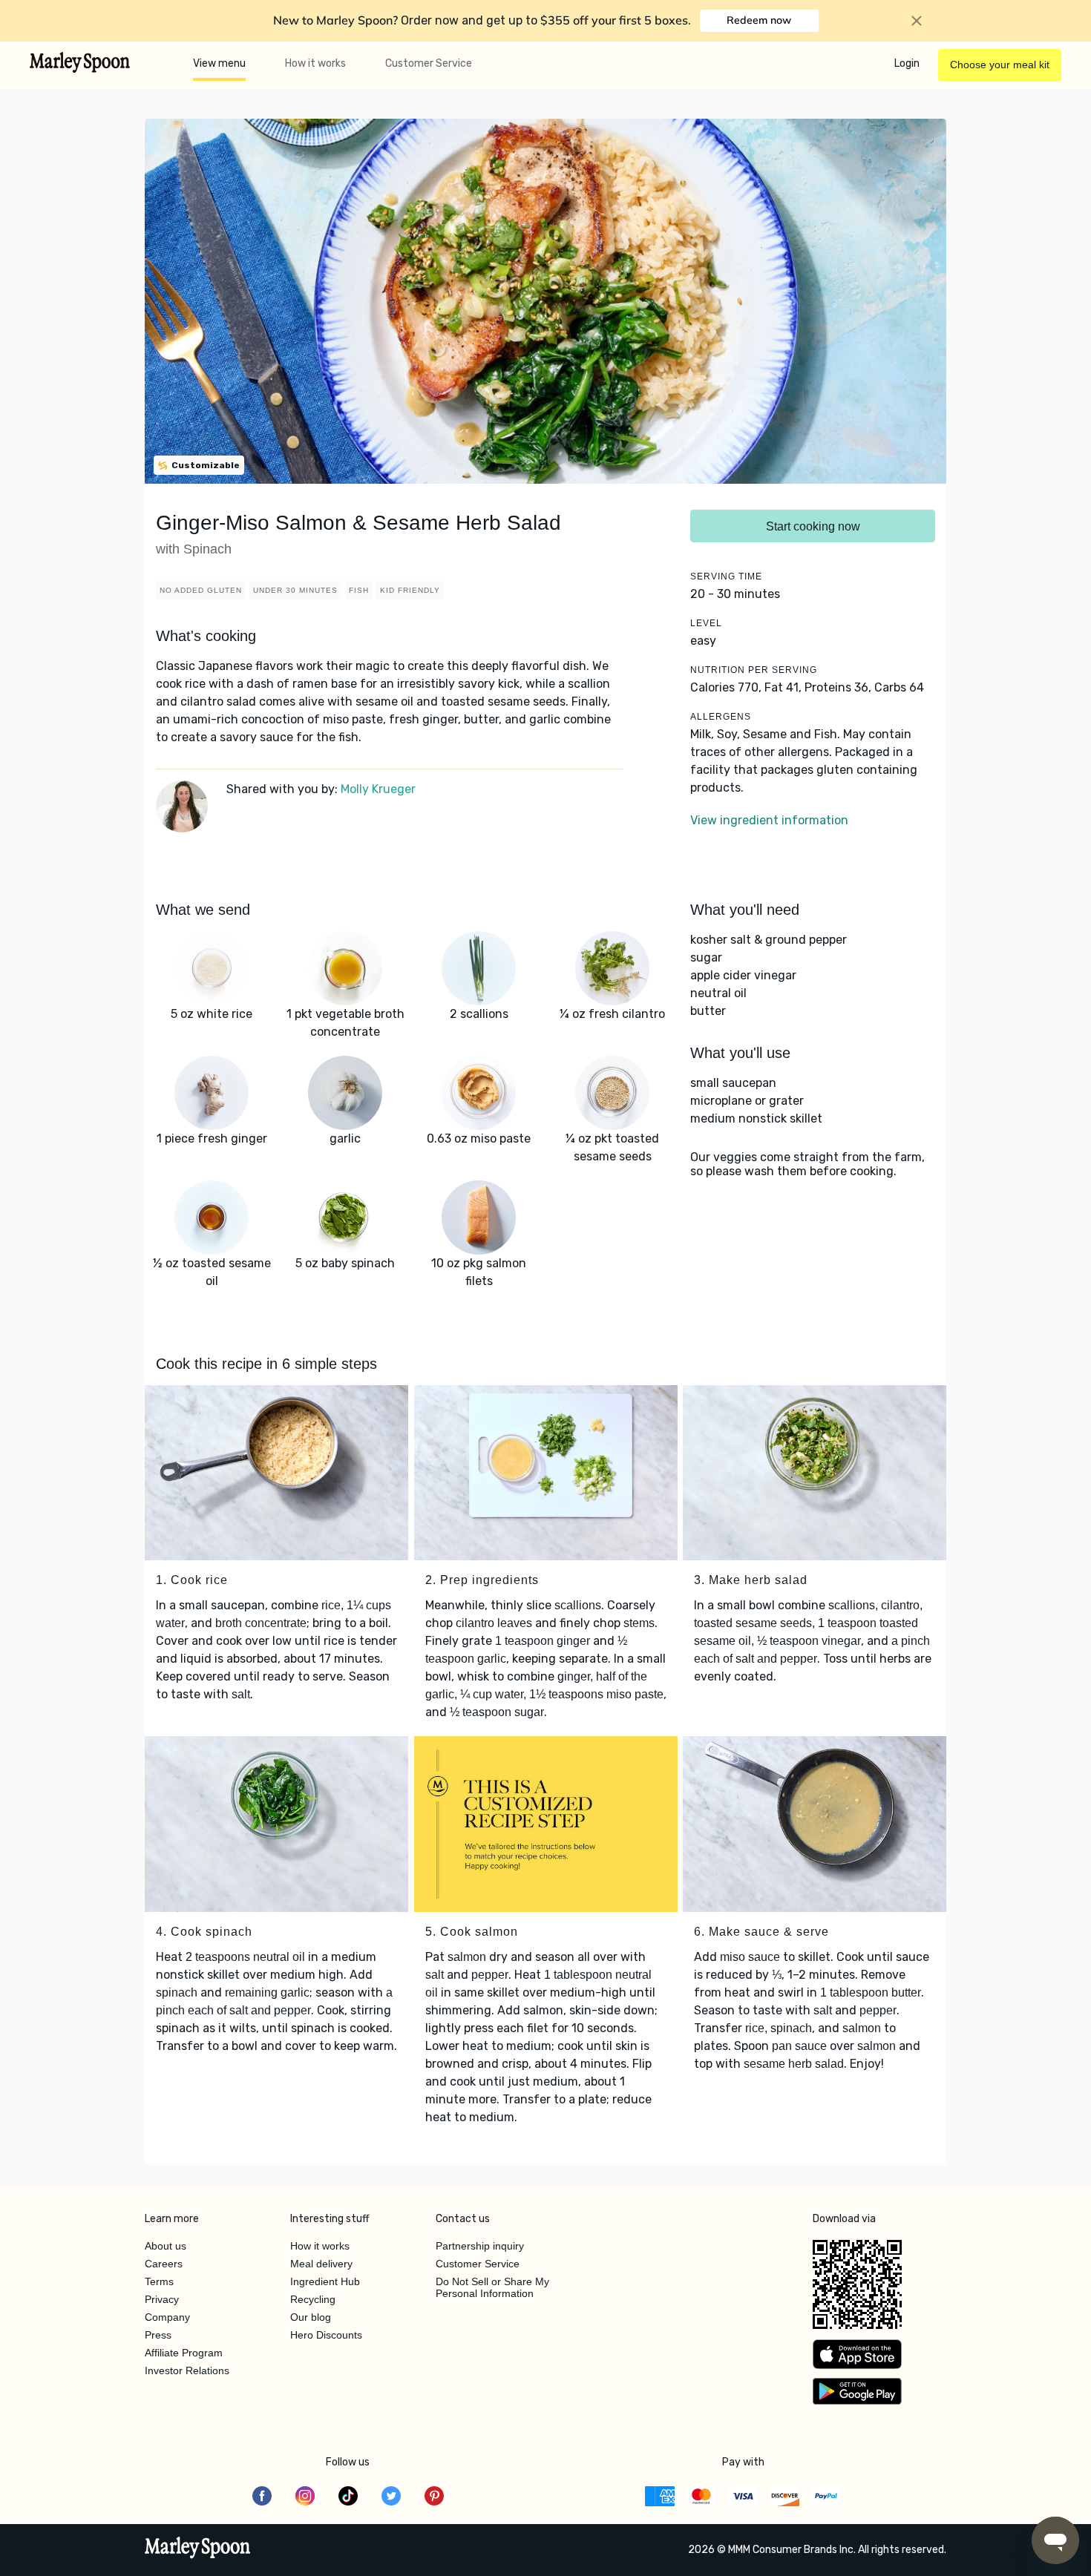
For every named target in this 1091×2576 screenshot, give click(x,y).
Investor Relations (187, 2370)
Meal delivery (321, 2264)
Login (907, 63)
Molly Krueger (378, 789)
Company (167, 2317)
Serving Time (726, 576)
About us (166, 2246)
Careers (164, 2264)
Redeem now (759, 20)
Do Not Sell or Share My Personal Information (492, 2287)
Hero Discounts (326, 2335)
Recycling (313, 2299)
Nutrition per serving (754, 670)
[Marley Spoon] (198, 2549)
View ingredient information (769, 820)
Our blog (311, 2317)
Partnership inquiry (480, 2246)
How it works (315, 63)
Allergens (721, 717)
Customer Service (429, 63)
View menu (219, 63)
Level (706, 623)
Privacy (162, 2299)
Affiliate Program (184, 2353)
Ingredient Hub (325, 2281)
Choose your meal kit (1000, 65)
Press (158, 2335)
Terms (159, 2281)
